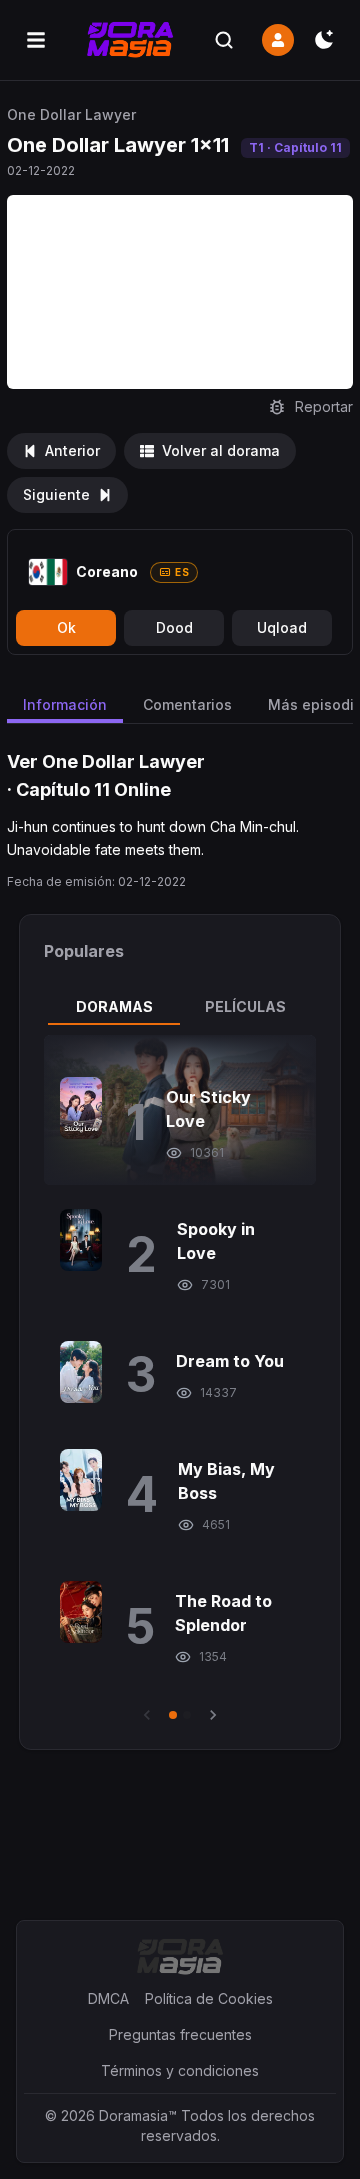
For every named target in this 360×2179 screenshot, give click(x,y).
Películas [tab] (245, 1006)
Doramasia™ (138, 2115)
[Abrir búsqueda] (224, 40)
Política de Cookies (209, 1998)
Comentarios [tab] (187, 704)
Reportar (324, 406)
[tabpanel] (180, 1380)
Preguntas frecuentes (180, 2034)
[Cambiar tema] (324, 40)
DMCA (108, 1998)
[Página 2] (187, 1715)
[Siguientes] (213, 1715)
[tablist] (180, 1007)
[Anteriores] (147, 1715)
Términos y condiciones (180, 2070)
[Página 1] (173, 1715)
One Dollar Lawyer (71, 114)
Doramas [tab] (114, 1006)
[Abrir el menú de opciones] (36, 40)
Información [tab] (65, 704)
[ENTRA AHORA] (278, 40)
